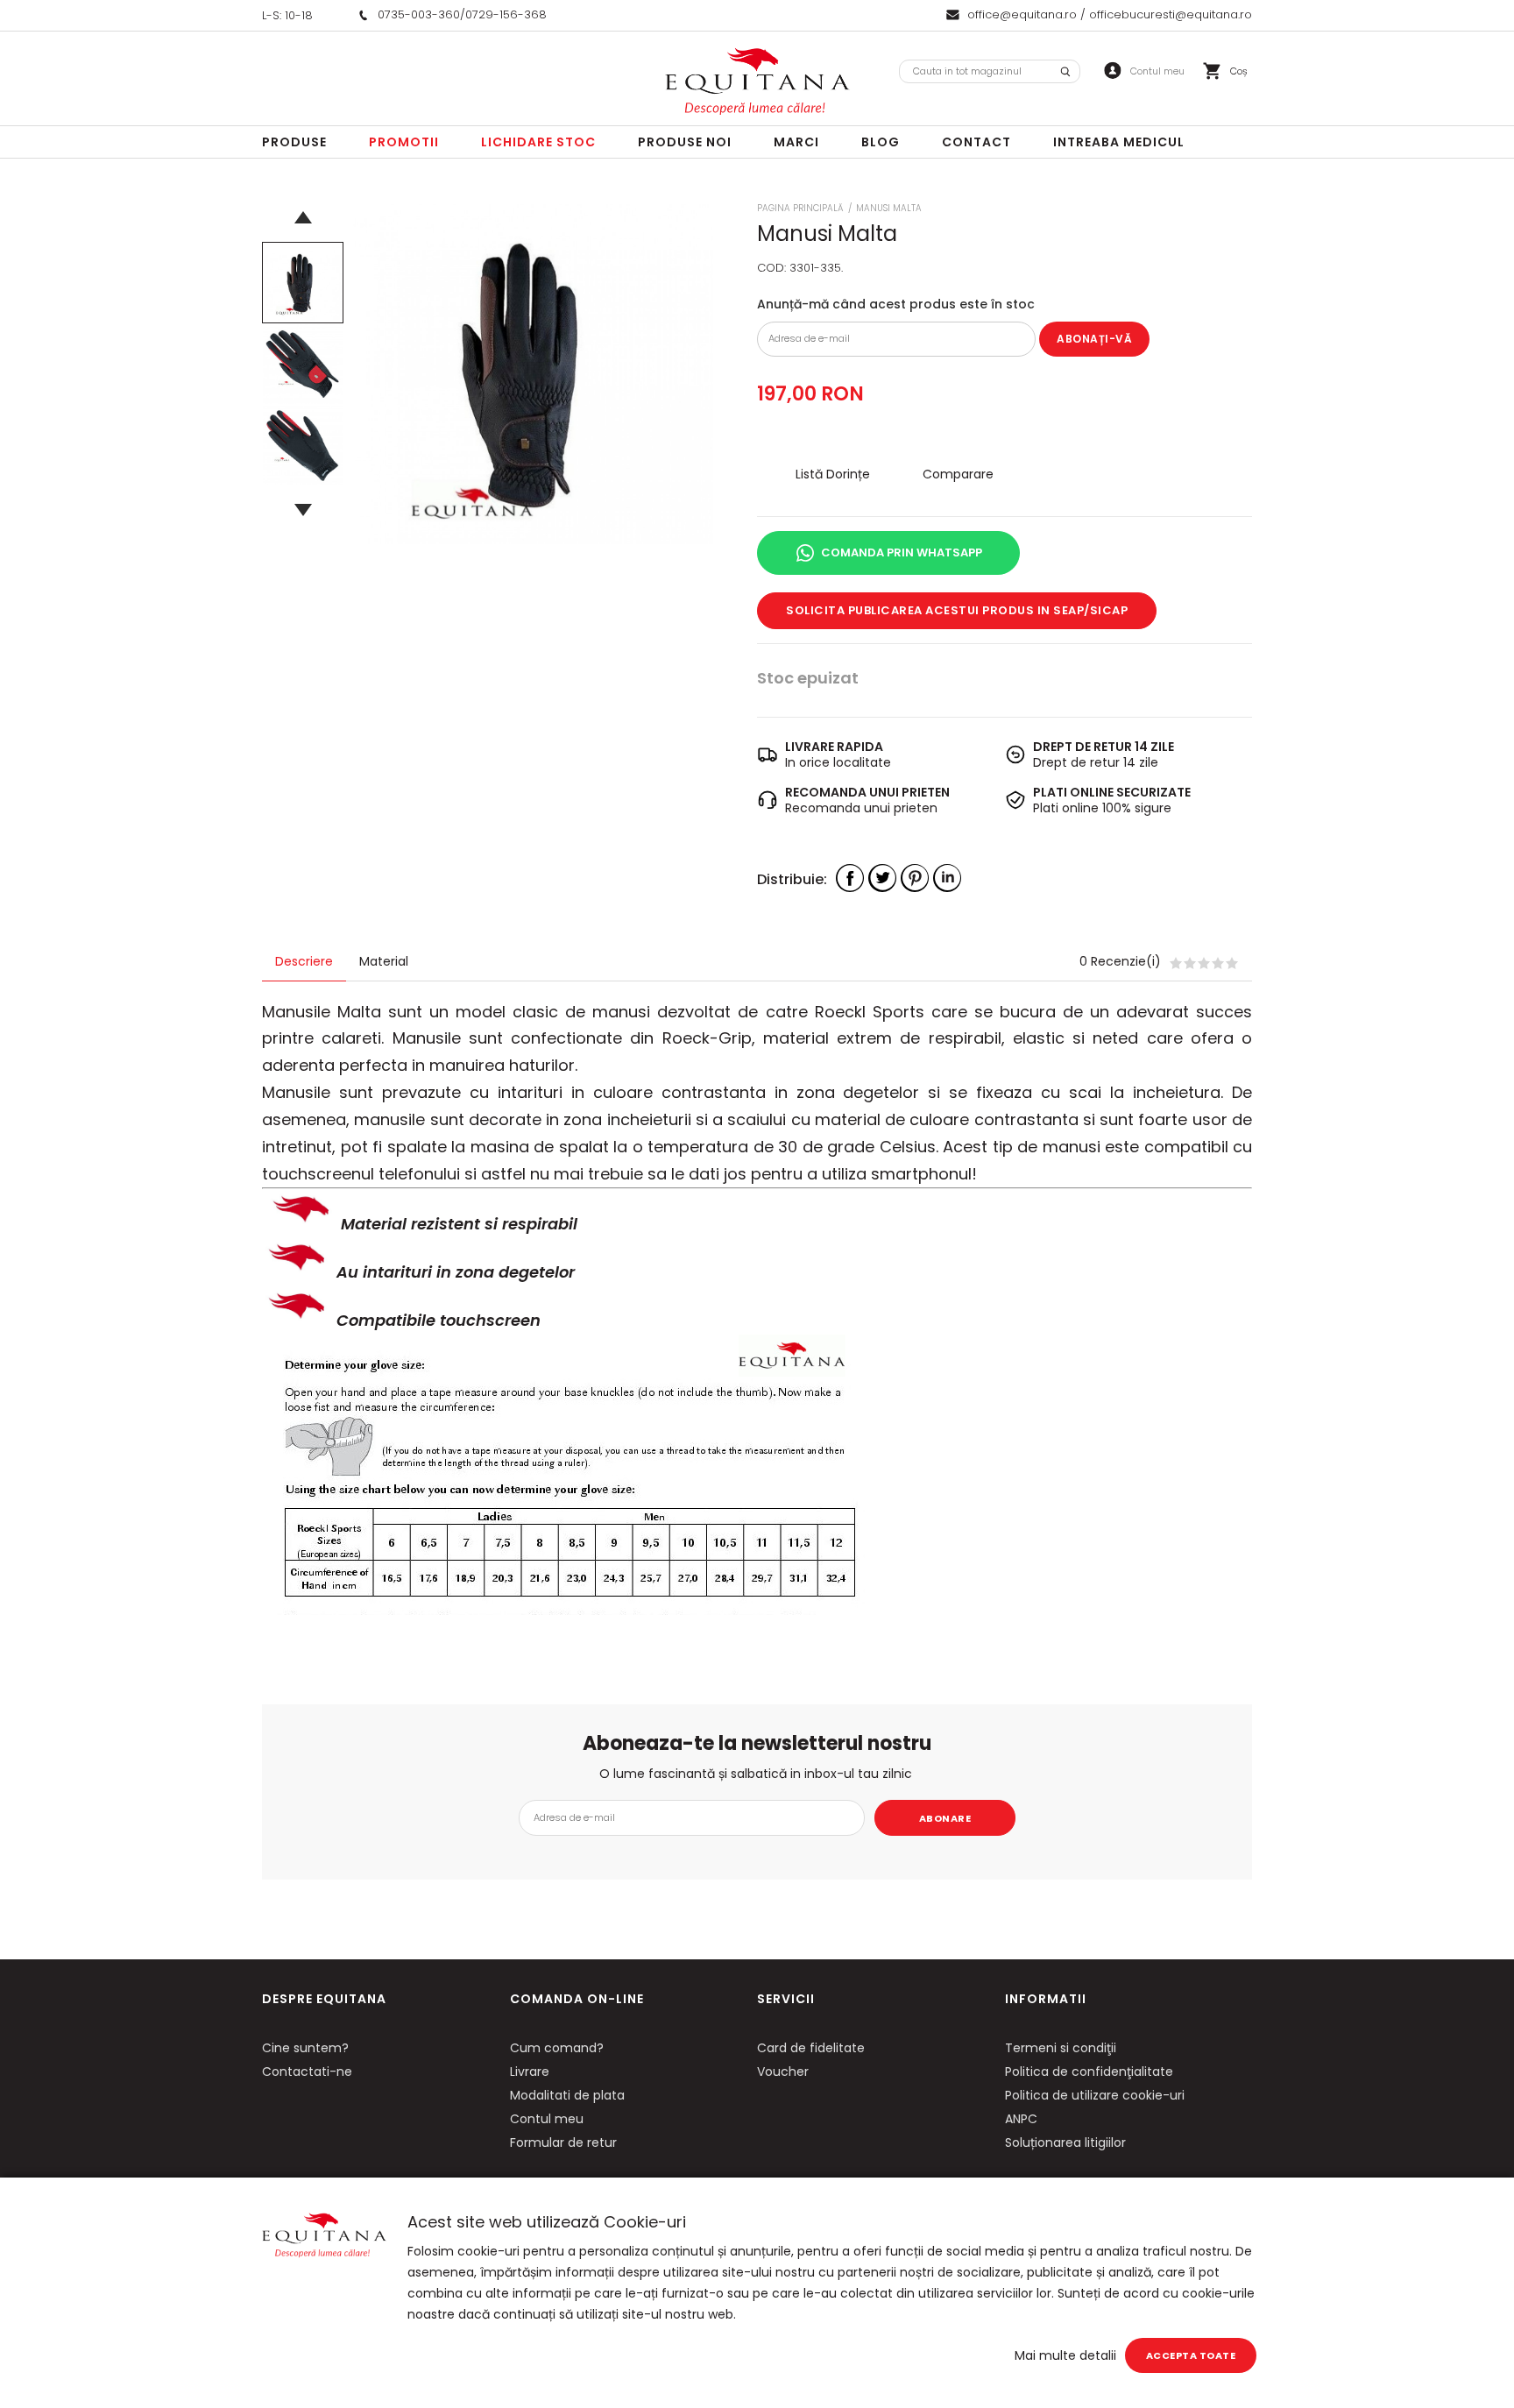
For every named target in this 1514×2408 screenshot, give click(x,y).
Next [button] (303, 510)
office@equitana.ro (1022, 14)
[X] (882, 878)
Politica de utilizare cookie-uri (1095, 2095)
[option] (533, 374)
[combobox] (990, 71)
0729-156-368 (506, 14)
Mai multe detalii (1065, 2355)
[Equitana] (757, 81)
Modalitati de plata (567, 2095)
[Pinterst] (915, 878)
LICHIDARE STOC (538, 142)
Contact (976, 142)
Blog (881, 142)
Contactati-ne (307, 2072)
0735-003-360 (419, 14)
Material (384, 961)
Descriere (304, 961)
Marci (796, 142)
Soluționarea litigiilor (1065, 2142)
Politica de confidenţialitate (1089, 2072)
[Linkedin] (947, 878)
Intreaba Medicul (1119, 142)
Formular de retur (563, 2142)
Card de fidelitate (811, 2048)
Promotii (404, 142)
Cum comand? (557, 2048)
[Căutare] (1065, 71)
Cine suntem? (305, 2048)
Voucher (783, 2072)
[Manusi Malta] (303, 283)
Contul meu (547, 2119)
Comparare (958, 474)
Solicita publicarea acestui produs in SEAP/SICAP (957, 610)
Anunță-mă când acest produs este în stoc (896, 304)
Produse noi (685, 142)
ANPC (1021, 2119)
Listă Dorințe (833, 474)
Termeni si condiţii (1061, 2048)
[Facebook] (850, 878)
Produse (294, 142)
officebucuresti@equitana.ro (1171, 14)
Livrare (530, 2072)
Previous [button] (303, 217)
